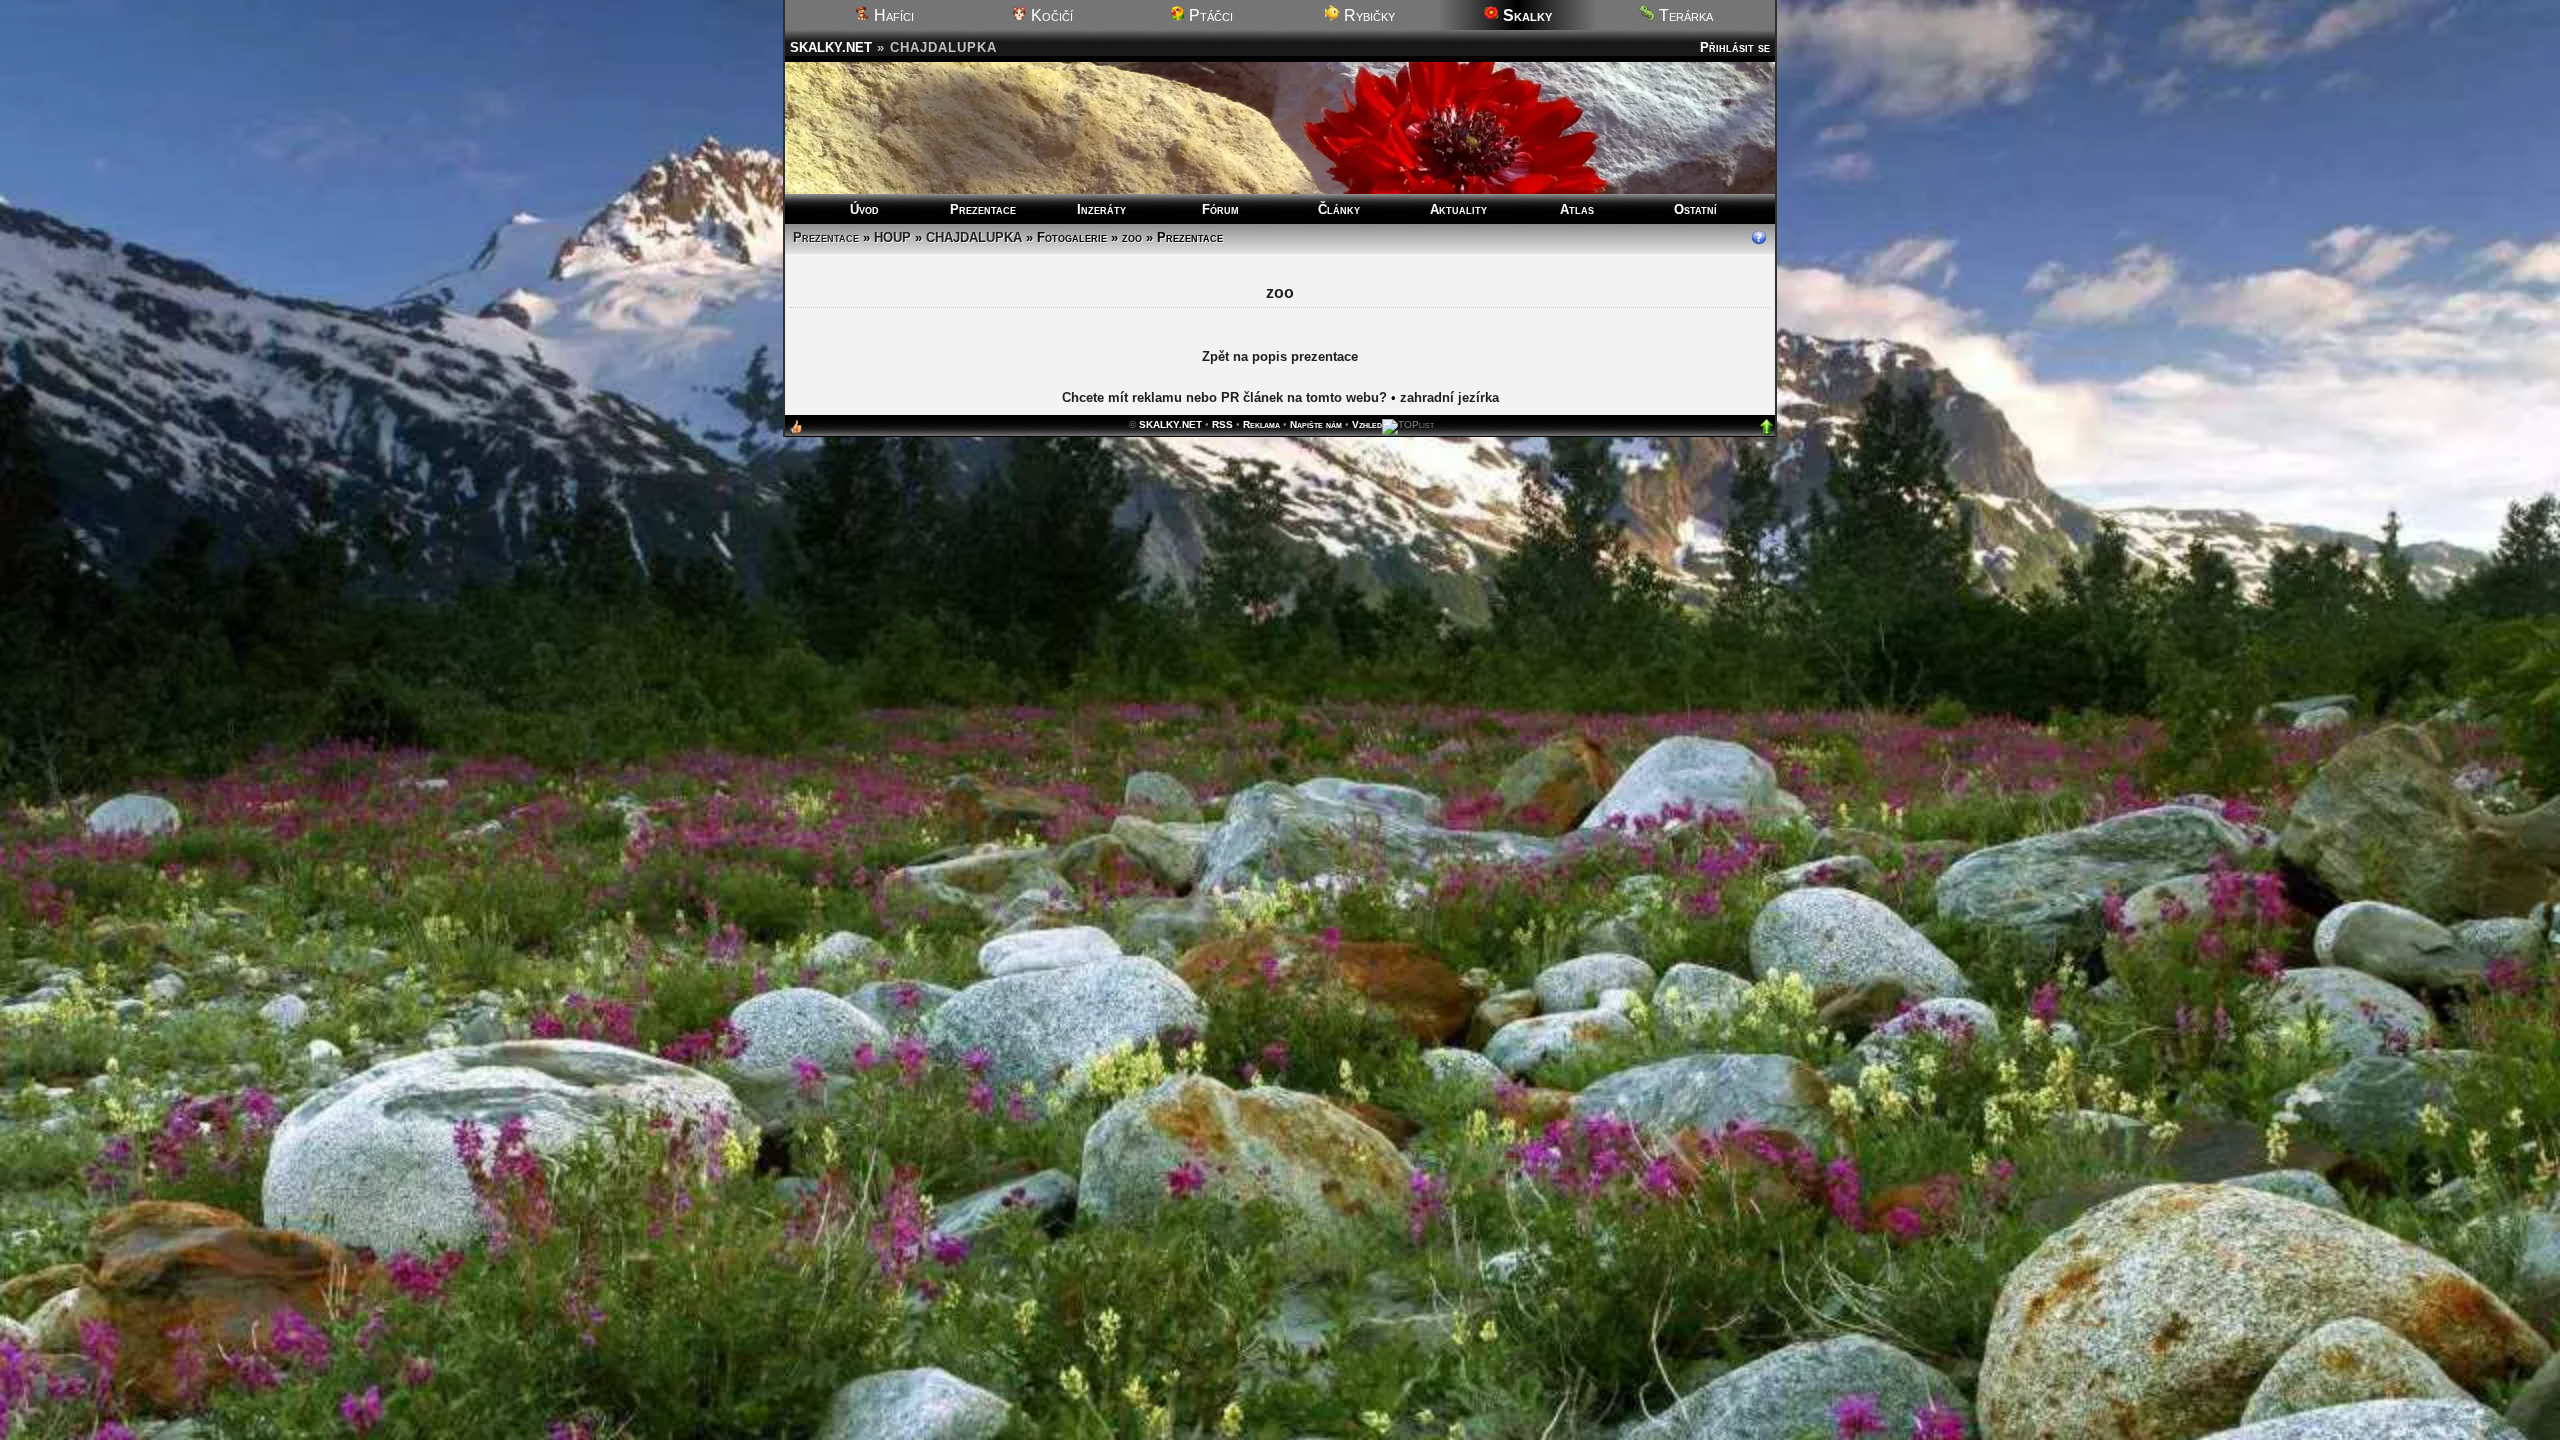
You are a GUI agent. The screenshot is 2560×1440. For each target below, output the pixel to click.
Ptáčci (1209, 15)
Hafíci (892, 15)
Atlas (1577, 209)
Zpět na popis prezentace (1280, 357)
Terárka (1684, 15)
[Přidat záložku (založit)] (796, 432)
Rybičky (1367, 15)
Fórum (1220, 209)
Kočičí (1050, 15)
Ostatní (1695, 209)
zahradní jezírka (1449, 398)
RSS (1222, 425)
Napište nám (1316, 425)
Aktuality (1458, 209)
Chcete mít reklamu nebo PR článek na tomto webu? (1224, 398)
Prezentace (983, 209)
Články (1339, 209)
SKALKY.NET (831, 47)
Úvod (864, 209)
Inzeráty (1101, 209)
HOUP (892, 237)
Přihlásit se (1735, 47)
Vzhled (1367, 425)
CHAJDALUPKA (974, 237)
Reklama (1261, 425)
